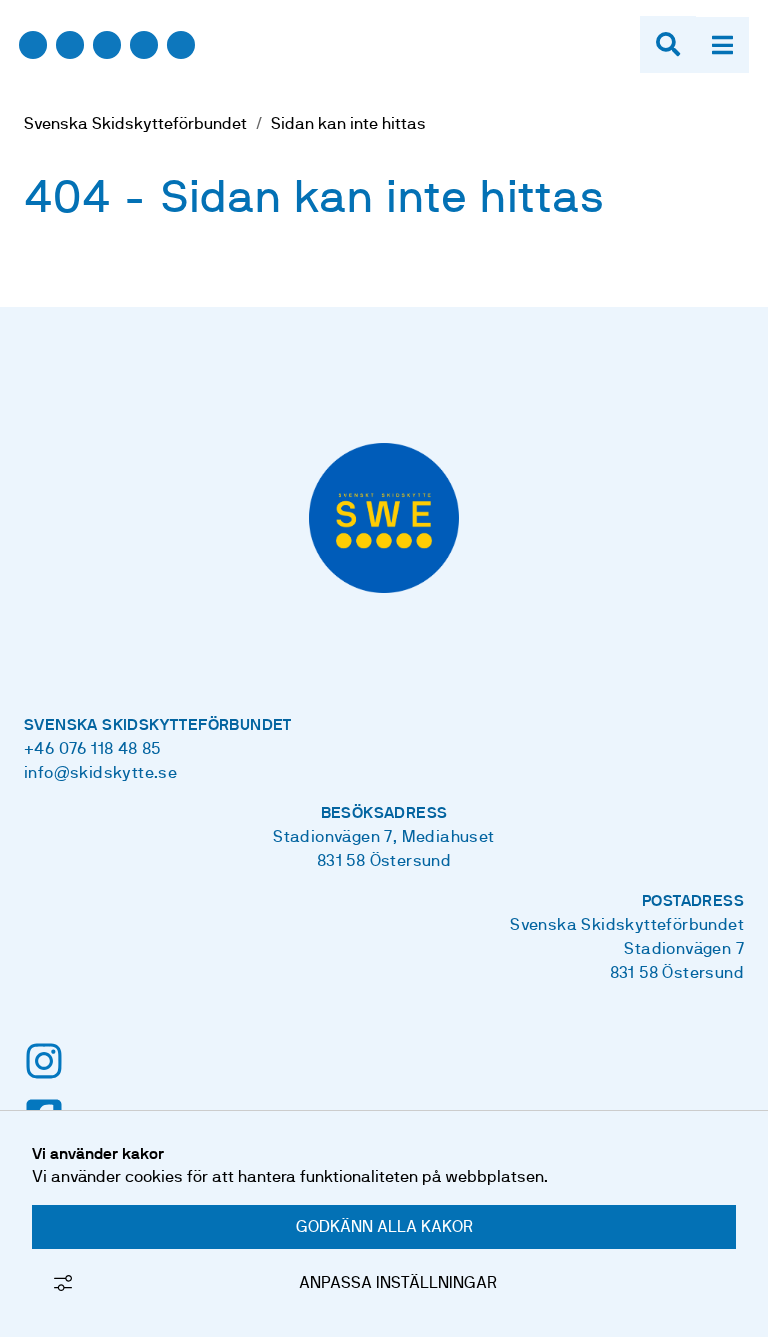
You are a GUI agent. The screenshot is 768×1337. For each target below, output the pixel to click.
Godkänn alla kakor (384, 1227)
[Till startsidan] (107, 64)
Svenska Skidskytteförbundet (135, 124)
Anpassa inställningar (398, 1283)
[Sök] (668, 44)
